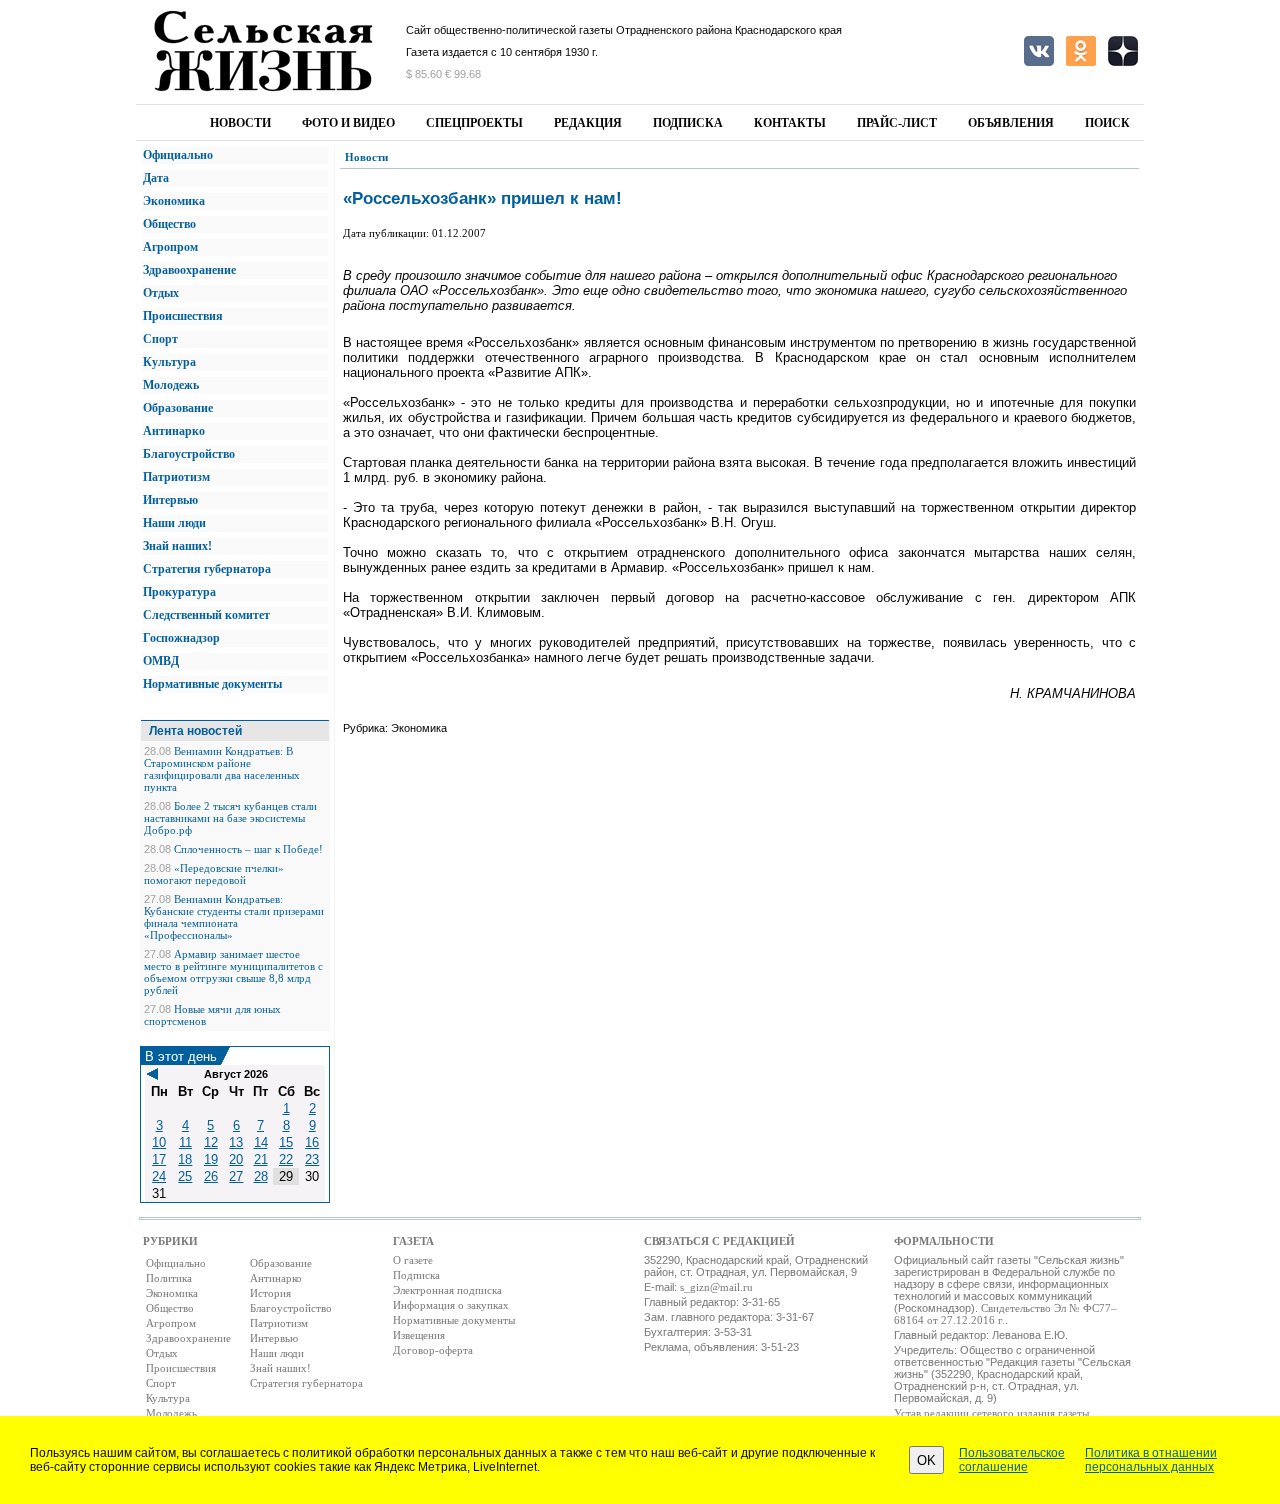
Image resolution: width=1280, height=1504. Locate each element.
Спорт (160, 339)
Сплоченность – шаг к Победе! (248, 849)
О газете (413, 1260)
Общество (169, 224)
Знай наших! (177, 546)
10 (159, 1142)
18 (185, 1159)
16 (312, 1142)
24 (159, 1176)
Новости (240, 123)
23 (312, 1159)
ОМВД (161, 661)
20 (236, 1159)
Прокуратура (179, 592)
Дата (156, 178)
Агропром (170, 247)
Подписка (688, 123)
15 (286, 1142)
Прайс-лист (897, 123)
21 (261, 1159)
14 (261, 1142)
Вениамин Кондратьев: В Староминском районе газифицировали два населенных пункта (222, 769)
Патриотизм (176, 477)
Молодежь (171, 385)
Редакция (588, 123)
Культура (169, 362)
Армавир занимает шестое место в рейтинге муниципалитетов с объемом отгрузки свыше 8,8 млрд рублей (233, 972)
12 (211, 1142)
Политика (169, 1278)
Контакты (790, 123)
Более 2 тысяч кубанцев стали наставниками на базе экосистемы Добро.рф (230, 818)
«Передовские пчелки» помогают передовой (214, 874)
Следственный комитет (206, 615)
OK (926, 1460)
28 (261, 1176)
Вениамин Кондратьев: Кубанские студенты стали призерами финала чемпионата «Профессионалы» (234, 917)
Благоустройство (189, 454)
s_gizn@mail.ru (716, 1287)
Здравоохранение (189, 270)
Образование (178, 408)
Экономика (174, 201)
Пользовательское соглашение (1012, 1460)
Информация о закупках (451, 1305)
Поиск (1107, 123)
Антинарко (174, 431)
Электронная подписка (447, 1290)
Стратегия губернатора (207, 569)
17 (159, 1159)
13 (236, 1142)
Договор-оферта (433, 1350)
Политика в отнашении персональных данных (1151, 1460)
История (270, 1293)
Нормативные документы (212, 684)
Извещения (419, 1335)
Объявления (1011, 123)
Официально (178, 155)
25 (185, 1176)
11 (185, 1142)
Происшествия (183, 316)
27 (236, 1176)
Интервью (170, 500)
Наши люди (174, 523)
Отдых (161, 293)
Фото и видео (348, 123)
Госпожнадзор (181, 638)
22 (286, 1159)
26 (211, 1176)
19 (211, 1159)
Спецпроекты (474, 123)
